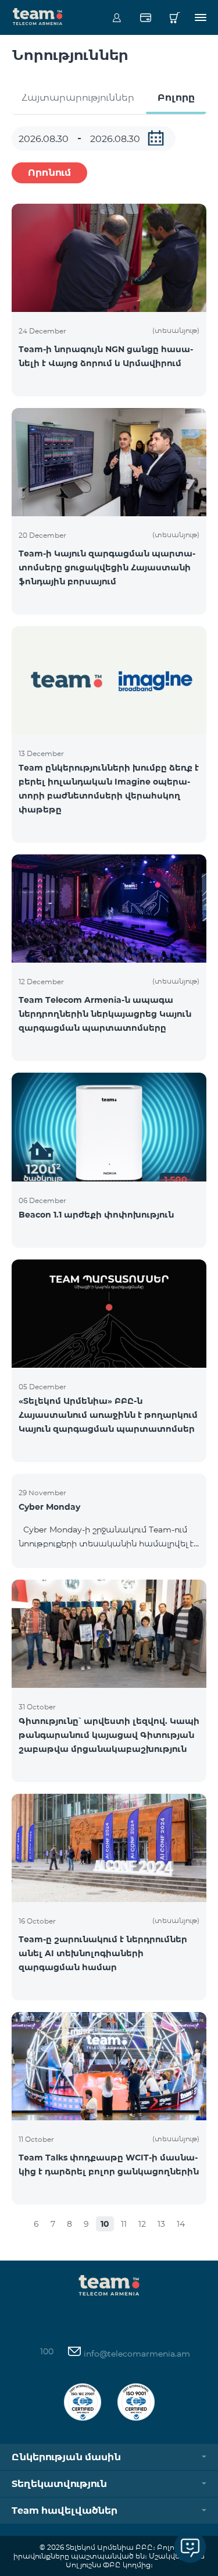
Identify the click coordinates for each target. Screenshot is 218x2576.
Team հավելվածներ (65, 2511)
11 (124, 2224)
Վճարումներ (146, 17)
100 (47, 2351)
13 (161, 2224)
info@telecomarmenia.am (136, 2354)
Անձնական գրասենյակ (117, 17)
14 (181, 2224)
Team (38, 16)
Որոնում (49, 173)
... (156, 138)
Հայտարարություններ (78, 97)
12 (142, 2224)
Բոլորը (176, 97)
